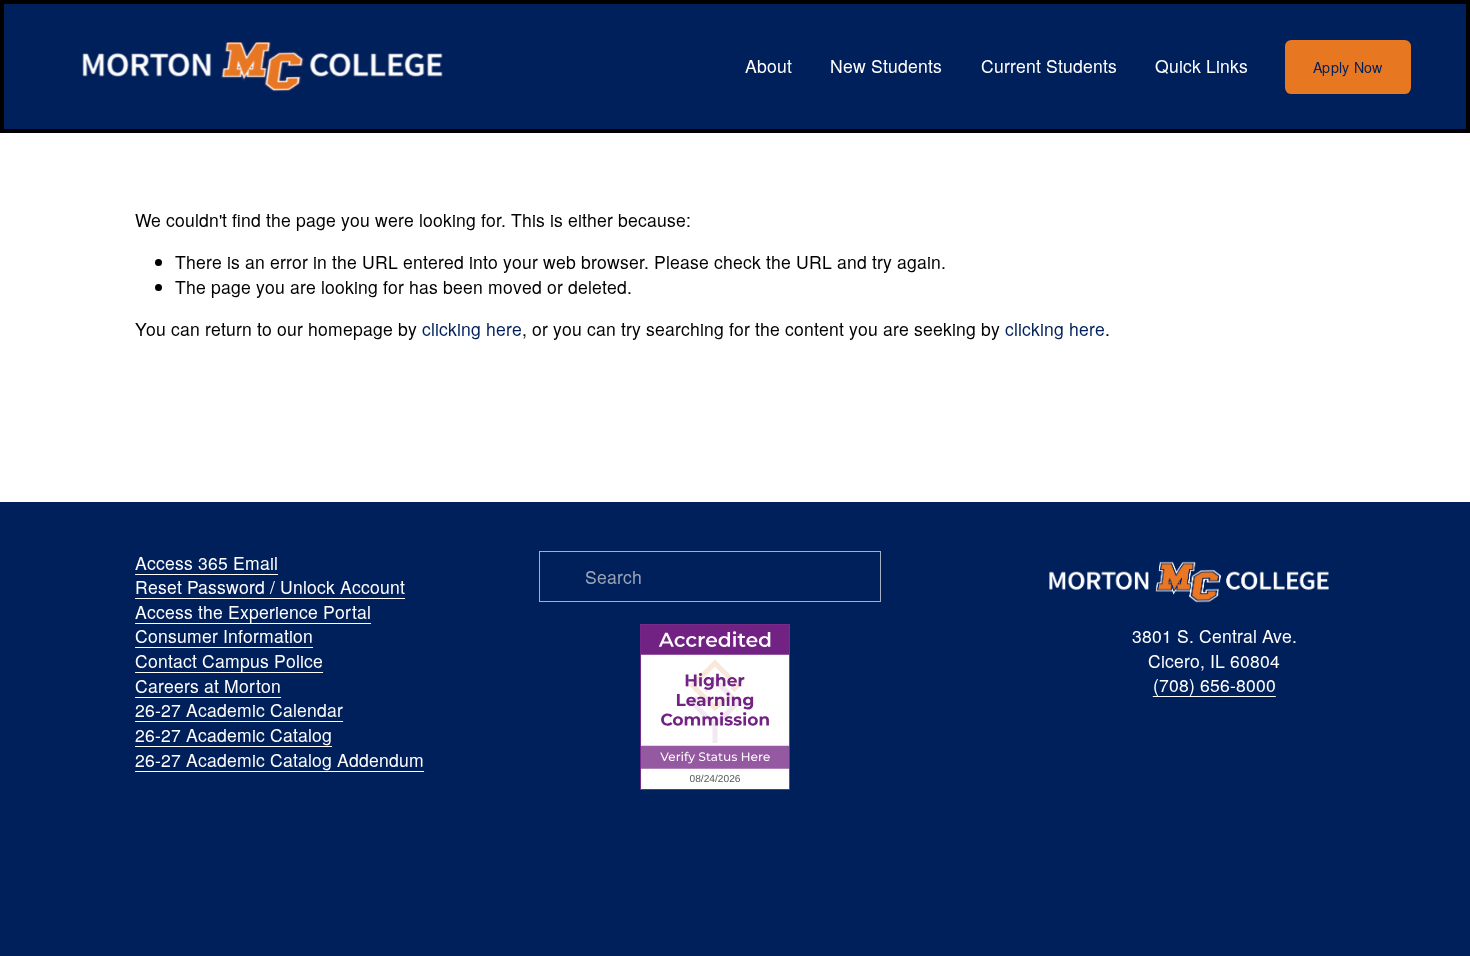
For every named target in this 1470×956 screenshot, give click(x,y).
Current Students (1049, 65)
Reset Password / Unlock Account (270, 587)
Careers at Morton (208, 686)
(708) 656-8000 (1214, 685)
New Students (886, 65)
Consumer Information (224, 636)
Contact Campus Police (229, 661)
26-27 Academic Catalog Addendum (279, 760)
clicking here (472, 328)
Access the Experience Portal (253, 612)
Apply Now (1348, 67)
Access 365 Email (206, 563)
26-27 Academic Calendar (239, 710)
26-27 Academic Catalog (233, 735)
